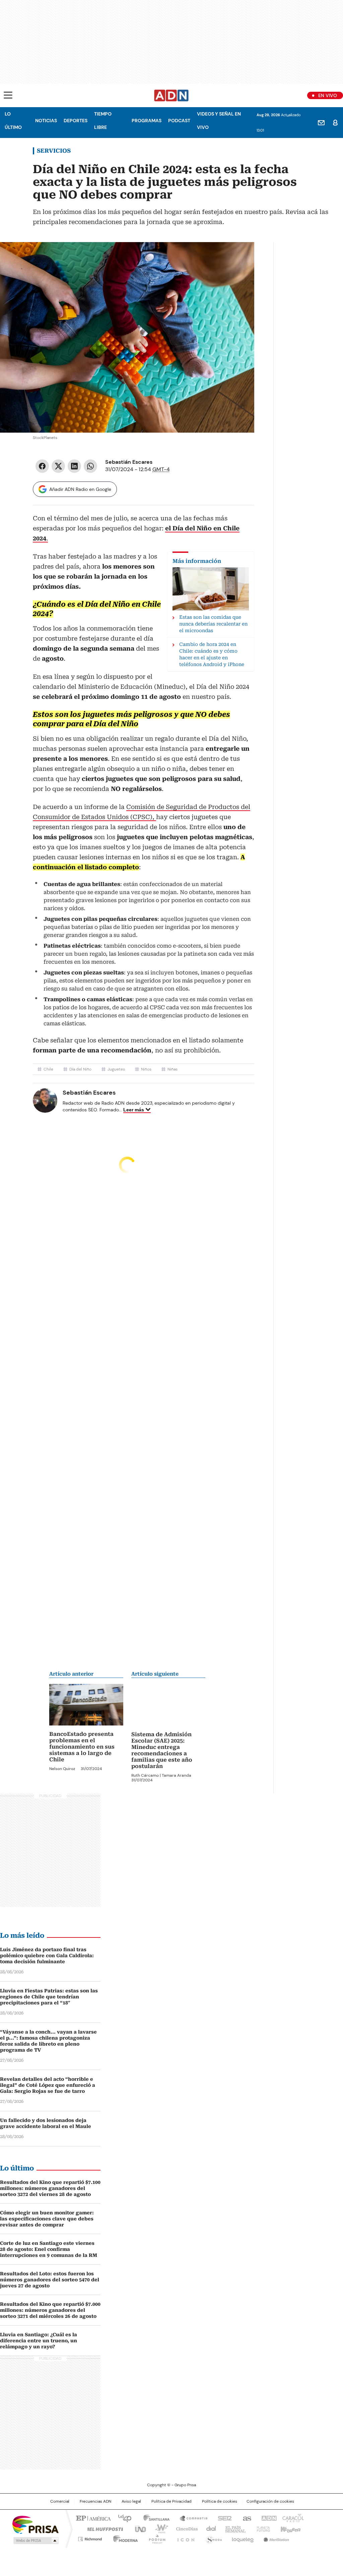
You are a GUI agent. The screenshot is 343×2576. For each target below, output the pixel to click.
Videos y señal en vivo (219, 121)
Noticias (46, 121)
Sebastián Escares (129, 462)
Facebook (42, 466)
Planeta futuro (262, 2528)
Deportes (76, 121)
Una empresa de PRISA (36, 2524)
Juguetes (116, 1069)
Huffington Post (102, 2528)
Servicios (54, 151)
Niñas (173, 1069)
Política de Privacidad (171, 2501)
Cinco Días (185, 2528)
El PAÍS (92, 2517)
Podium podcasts (155, 2537)
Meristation (275, 2537)
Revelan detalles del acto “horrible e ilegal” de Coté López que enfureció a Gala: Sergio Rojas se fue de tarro (48, 2085)
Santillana (153, 2517)
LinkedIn (74, 466)
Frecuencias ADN (95, 2501)
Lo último (13, 121)
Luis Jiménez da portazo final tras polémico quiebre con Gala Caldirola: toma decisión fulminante (47, 1955)
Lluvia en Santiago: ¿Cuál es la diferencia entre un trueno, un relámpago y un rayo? (39, 2340)
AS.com (246, 2517)
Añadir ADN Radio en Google (80, 489)
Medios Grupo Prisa (35, 2540)
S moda (213, 2537)
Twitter (58, 466)
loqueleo (242, 2537)
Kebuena (290, 2528)
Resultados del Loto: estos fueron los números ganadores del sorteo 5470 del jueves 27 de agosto (50, 2279)
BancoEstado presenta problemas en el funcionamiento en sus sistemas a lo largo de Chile (82, 1747)
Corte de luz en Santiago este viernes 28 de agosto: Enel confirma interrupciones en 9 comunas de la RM (49, 2249)
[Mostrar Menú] (8, 95)
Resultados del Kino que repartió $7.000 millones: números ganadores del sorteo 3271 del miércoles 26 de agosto (50, 2310)
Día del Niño (80, 1069)
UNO (138, 2528)
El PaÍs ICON (184, 2537)
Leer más (134, 1110)
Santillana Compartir (191, 2517)
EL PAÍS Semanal (233, 2528)
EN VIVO (328, 95)
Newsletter (321, 123)
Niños (146, 1069)
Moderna (124, 2537)
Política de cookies (220, 2501)
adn (268, 2517)
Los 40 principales (122, 2517)
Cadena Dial (209, 2528)
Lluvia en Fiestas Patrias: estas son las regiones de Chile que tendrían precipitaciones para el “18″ (49, 1996)
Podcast (179, 121)
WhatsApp (90, 466)
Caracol (292, 2517)
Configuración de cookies (270, 2501)
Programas (147, 121)
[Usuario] (335, 123)
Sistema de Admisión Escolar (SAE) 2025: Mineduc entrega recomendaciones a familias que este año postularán (162, 1750)
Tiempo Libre (103, 121)
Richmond (90, 2537)
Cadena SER (223, 2517)
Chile (48, 1069)
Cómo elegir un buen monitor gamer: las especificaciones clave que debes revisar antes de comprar (47, 2218)
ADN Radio (171, 95)
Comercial (60, 2501)
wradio (158, 2528)
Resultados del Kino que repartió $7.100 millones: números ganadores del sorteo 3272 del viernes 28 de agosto (50, 2188)
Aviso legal (131, 2501)
